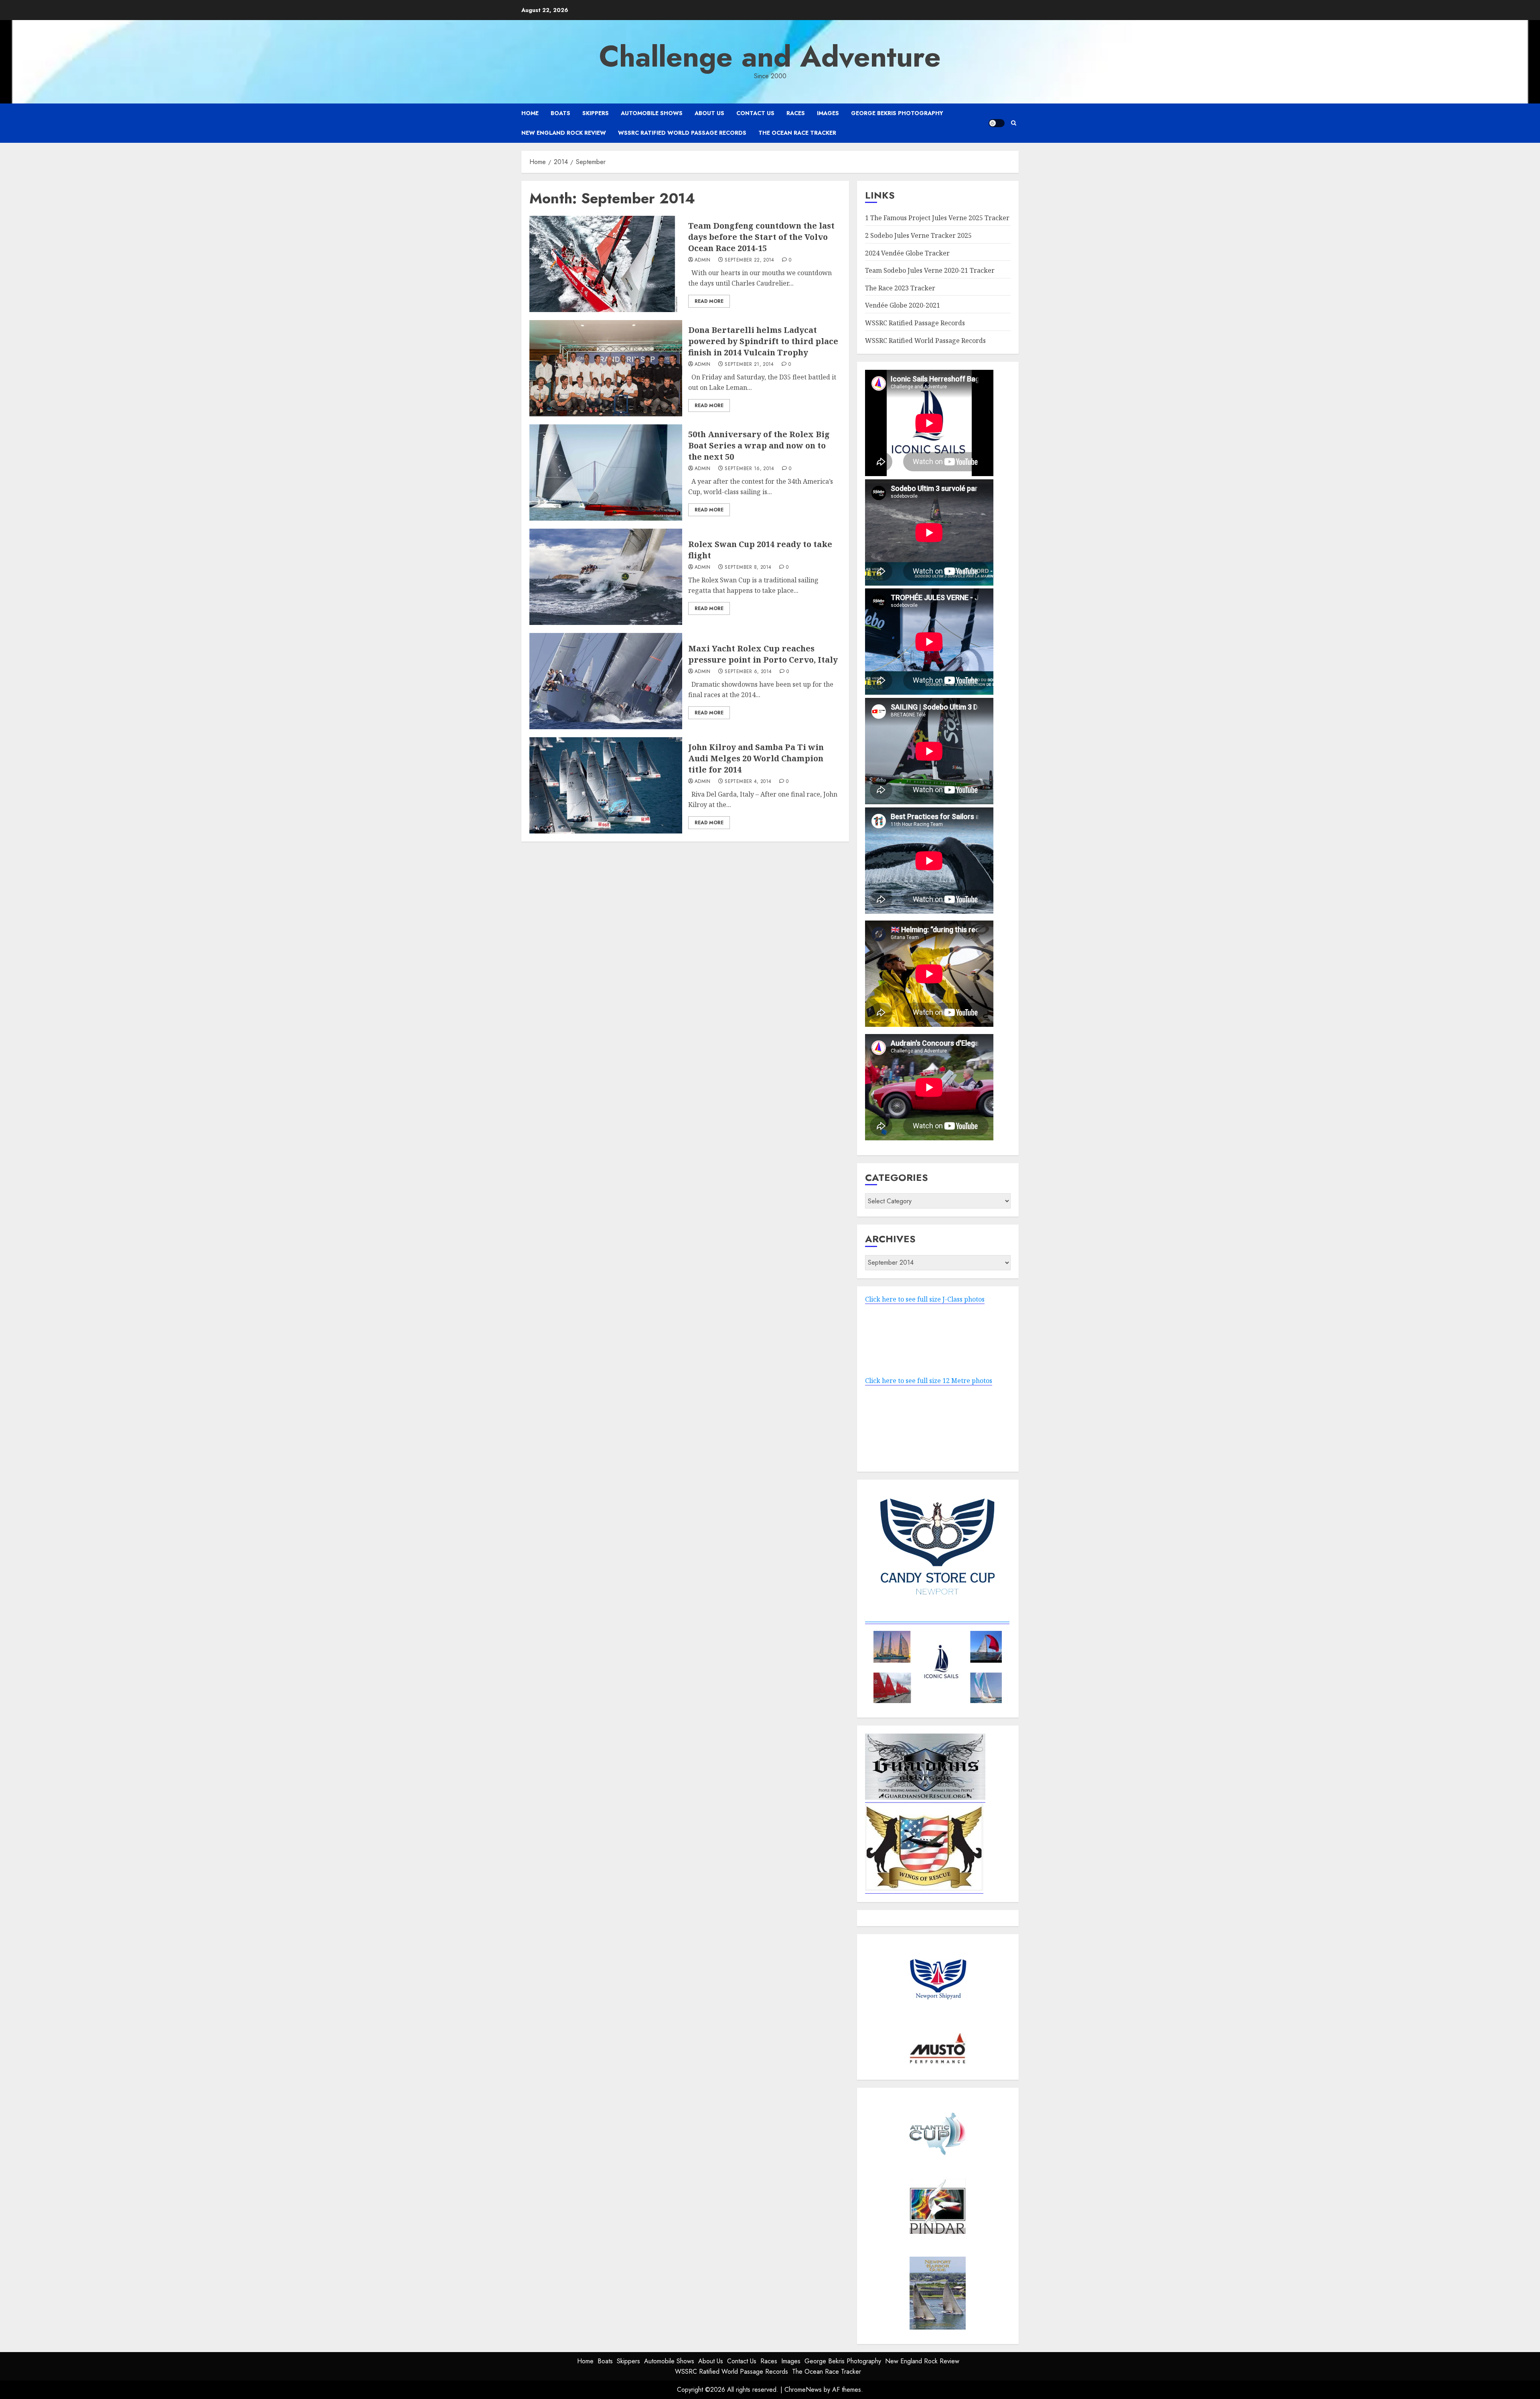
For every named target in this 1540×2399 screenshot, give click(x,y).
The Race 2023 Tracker (900, 288)
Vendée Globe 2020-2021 (903, 305)
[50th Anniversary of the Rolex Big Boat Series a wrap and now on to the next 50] (606, 472)
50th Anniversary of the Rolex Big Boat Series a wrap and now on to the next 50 (759, 445)
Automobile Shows (652, 113)
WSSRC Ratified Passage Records (915, 323)
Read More (709, 301)
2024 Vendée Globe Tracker (907, 253)
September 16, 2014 (749, 469)
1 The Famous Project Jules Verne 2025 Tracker (937, 218)
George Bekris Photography (897, 113)
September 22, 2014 (749, 260)
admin (703, 260)
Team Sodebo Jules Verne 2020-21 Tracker (930, 270)
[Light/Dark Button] (997, 123)
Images (828, 113)
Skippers (596, 113)
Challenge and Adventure (770, 57)
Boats (560, 113)
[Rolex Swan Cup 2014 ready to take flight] (606, 577)
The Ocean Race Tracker (797, 133)
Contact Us (755, 113)
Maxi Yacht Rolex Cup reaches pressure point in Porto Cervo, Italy (763, 654)
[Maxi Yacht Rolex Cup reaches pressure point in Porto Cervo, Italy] (606, 681)
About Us (709, 113)
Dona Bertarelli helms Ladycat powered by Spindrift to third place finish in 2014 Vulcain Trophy (763, 341)
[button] (1014, 123)
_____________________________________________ (937, 1619)
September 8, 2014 (748, 568)
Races (796, 113)
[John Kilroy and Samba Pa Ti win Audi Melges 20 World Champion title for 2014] (606, 785)
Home (530, 113)
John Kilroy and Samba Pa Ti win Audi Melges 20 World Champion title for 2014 (756, 758)
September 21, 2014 (749, 365)
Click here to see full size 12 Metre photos (929, 1381)
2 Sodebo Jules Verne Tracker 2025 (918, 235)
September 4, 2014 (748, 782)
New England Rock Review (564, 133)
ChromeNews (803, 2390)
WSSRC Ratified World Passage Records (682, 133)
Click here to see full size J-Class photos (925, 1299)
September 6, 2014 (748, 672)
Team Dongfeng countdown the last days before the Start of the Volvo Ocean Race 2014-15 (761, 237)
